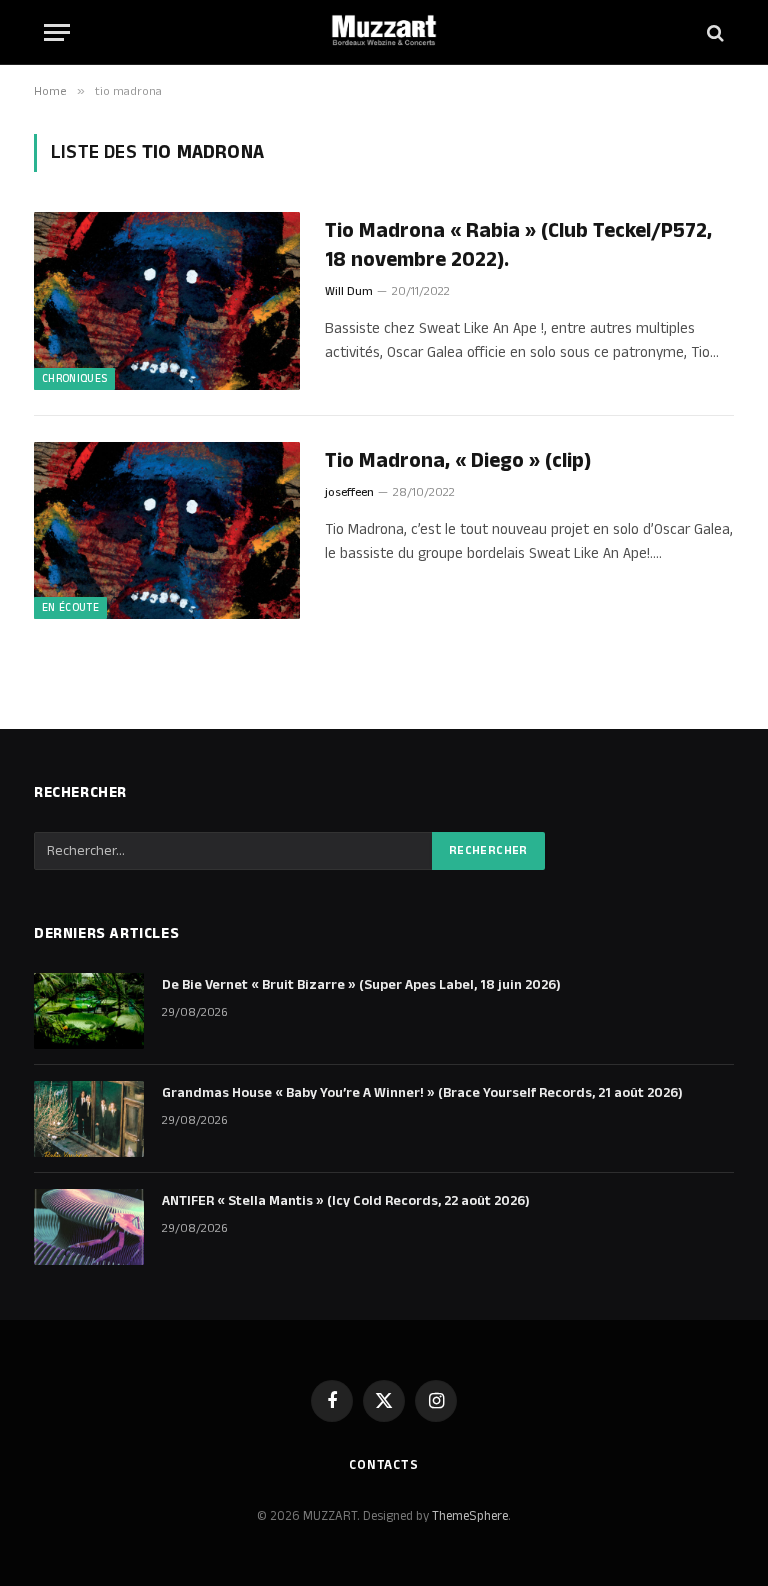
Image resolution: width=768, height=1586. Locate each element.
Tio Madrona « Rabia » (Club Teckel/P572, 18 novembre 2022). (518, 245)
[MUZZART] (384, 32)
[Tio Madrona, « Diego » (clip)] (167, 530)
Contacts (384, 1465)
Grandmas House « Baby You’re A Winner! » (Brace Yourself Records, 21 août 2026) (422, 1093)
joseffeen (349, 492)
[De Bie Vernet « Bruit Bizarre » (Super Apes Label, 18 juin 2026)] (89, 1011)
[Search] (713, 32)
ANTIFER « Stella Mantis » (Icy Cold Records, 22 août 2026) (346, 1201)
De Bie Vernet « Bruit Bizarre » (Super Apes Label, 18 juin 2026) (361, 985)
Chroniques (74, 379)
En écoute (70, 608)
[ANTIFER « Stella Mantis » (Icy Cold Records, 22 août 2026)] (89, 1227)
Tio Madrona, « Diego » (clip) (458, 461)
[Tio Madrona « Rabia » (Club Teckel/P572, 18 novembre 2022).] (167, 300)
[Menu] (57, 32)
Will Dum (349, 291)
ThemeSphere (470, 1516)
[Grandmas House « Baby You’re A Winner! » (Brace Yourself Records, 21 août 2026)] (89, 1119)
